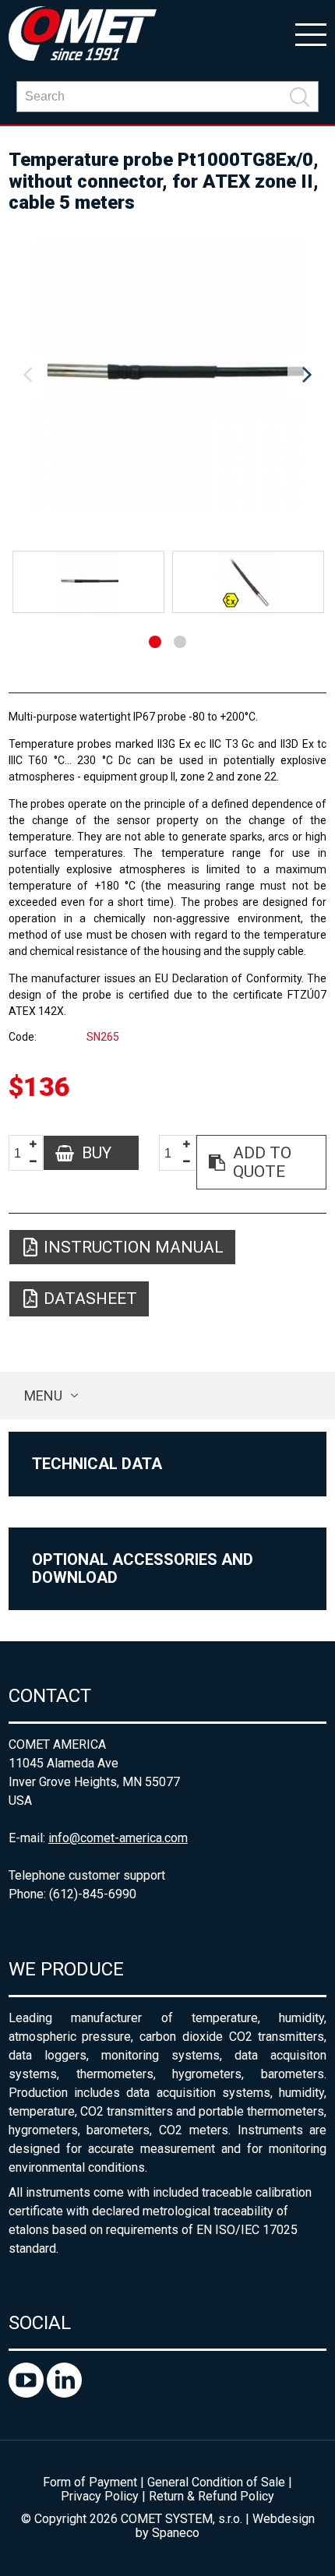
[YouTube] (28, 2393)
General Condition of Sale (216, 2482)
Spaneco (176, 2533)
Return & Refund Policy (212, 2496)
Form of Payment (90, 2482)
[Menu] (311, 33)
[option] (168, 375)
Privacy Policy (100, 2496)
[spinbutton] (23, 1153)
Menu (43, 1395)
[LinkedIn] (64, 2393)
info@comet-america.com (118, 1838)
